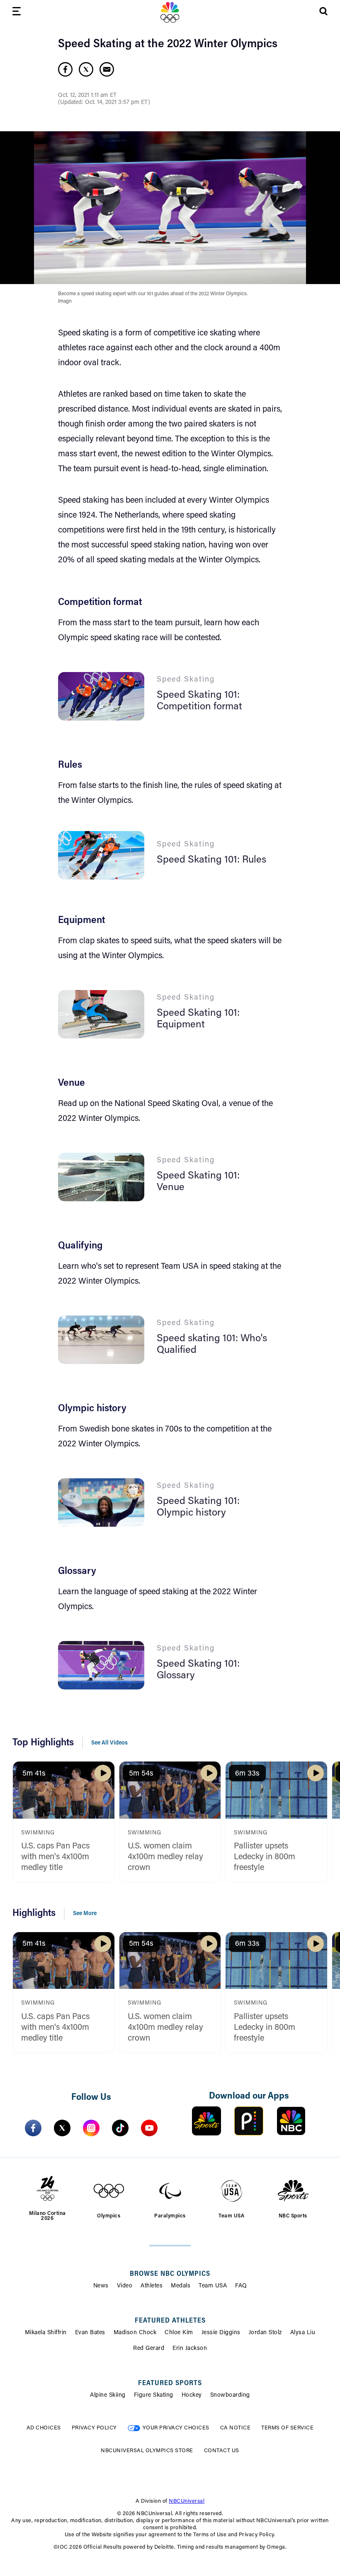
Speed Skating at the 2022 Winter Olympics (168, 44)
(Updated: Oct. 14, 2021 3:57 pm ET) (104, 103)
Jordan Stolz (265, 2333)
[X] (62, 2128)
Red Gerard (149, 2349)
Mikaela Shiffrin (46, 2333)
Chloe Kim (179, 2333)
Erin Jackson (190, 2349)
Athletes (152, 2286)
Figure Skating (154, 2395)
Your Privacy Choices (176, 2428)
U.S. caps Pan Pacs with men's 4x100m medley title (55, 1857)
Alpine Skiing (108, 2395)
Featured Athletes (170, 2321)
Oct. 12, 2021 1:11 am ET (87, 96)
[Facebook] (33, 2128)
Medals (181, 2286)
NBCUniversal (187, 2501)
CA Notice (236, 2428)
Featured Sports (170, 2383)
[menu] (17, 13)
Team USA (213, 2286)
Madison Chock (135, 2333)
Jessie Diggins (221, 2333)
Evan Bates (90, 2333)
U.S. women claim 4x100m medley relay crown (165, 1857)
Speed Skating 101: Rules (211, 860)
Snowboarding (230, 2395)
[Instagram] (91, 2128)
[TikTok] (120, 2128)
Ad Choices (44, 2428)
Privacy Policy (94, 2428)
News (101, 2286)
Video (125, 2286)
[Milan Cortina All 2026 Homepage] (170, 12)
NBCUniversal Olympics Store (147, 2451)
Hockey (192, 2395)
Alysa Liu (303, 2333)
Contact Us (222, 2451)
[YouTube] (149, 2128)
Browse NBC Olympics (170, 2274)
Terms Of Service (287, 2428)
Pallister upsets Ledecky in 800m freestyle (265, 1857)
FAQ (241, 2286)
